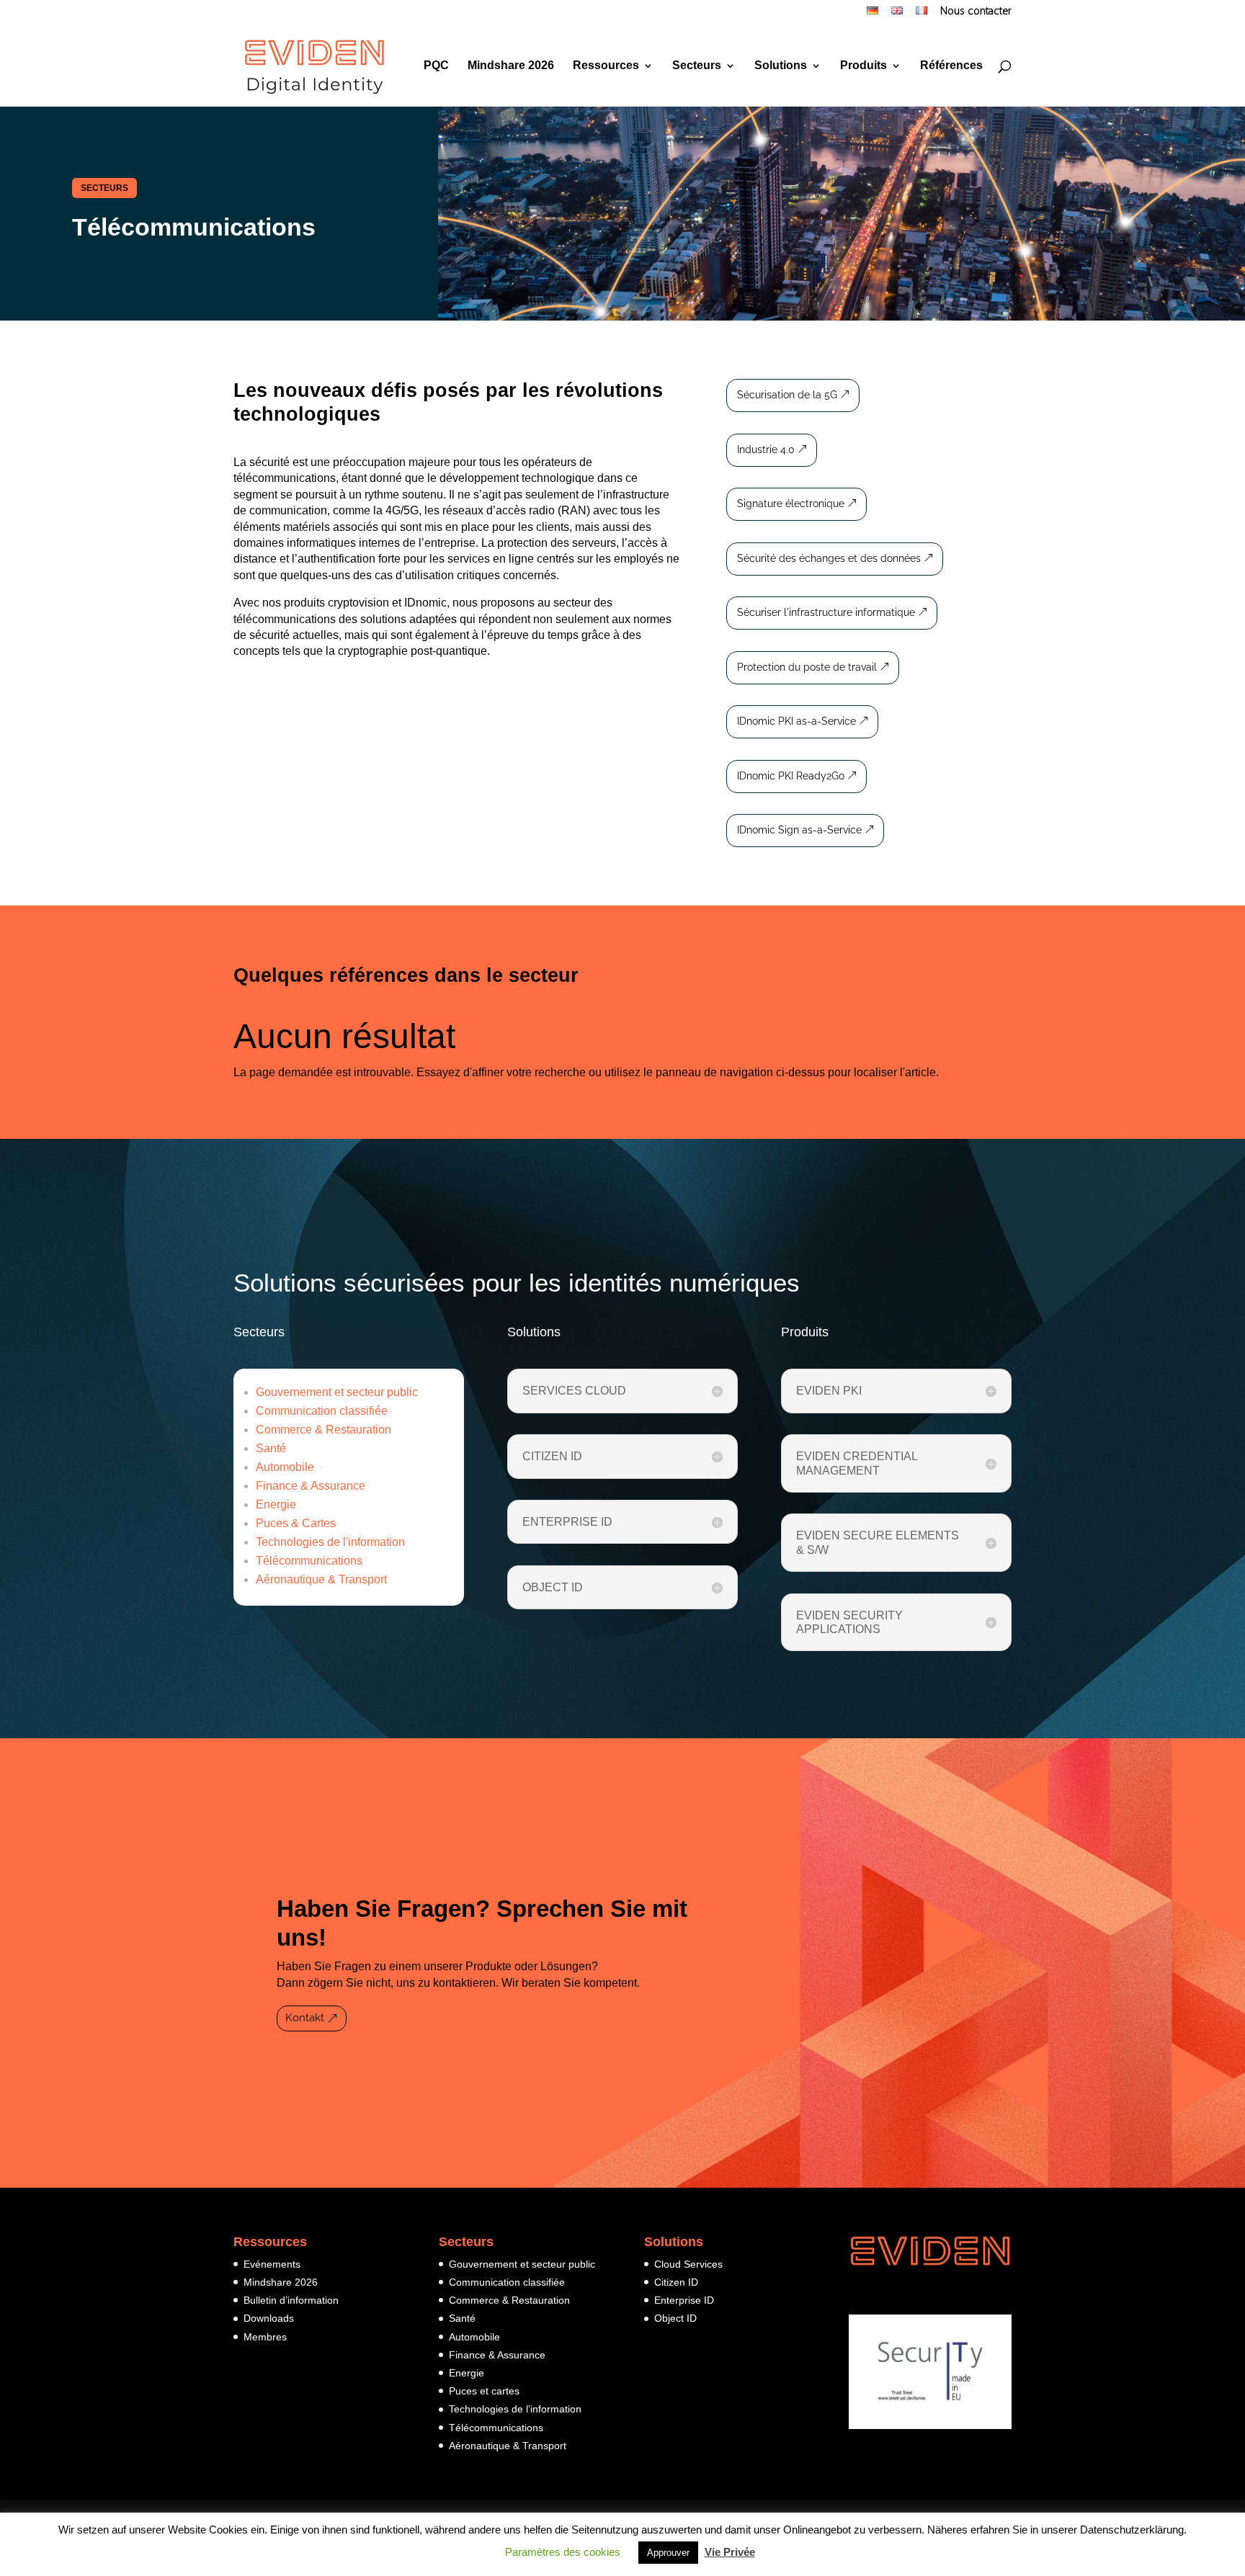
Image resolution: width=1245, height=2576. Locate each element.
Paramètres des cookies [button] (563, 2552)
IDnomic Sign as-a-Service (799, 830)
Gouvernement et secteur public (337, 1392)
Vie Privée (730, 2552)
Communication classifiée (322, 1411)
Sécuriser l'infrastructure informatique (826, 612)
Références (951, 66)
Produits (864, 66)
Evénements (272, 2264)
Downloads (269, 2318)
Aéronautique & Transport (321, 1579)
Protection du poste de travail (807, 667)
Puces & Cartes (296, 1523)
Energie (276, 1504)
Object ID (675, 2318)
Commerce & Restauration (323, 1430)
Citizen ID (676, 2282)
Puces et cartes (484, 2391)
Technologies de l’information (515, 2409)
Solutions (781, 66)
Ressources (606, 66)
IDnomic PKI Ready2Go (791, 776)
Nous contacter (976, 12)
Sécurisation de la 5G (787, 395)
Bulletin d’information (291, 2300)
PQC (436, 66)
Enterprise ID (684, 2300)
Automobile (285, 1467)
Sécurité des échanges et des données (829, 558)
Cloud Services (688, 2264)
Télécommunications (309, 1561)
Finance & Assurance (311, 1486)
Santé (271, 1448)
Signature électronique (791, 504)
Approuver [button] (668, 2553)
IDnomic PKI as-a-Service (796, 721)
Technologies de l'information (330, 1542)
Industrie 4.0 (766, 450)
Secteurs (697, 66)
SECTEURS (104, 188)
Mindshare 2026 (511, 66)
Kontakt (305, 2018)
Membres (265, 2337)
